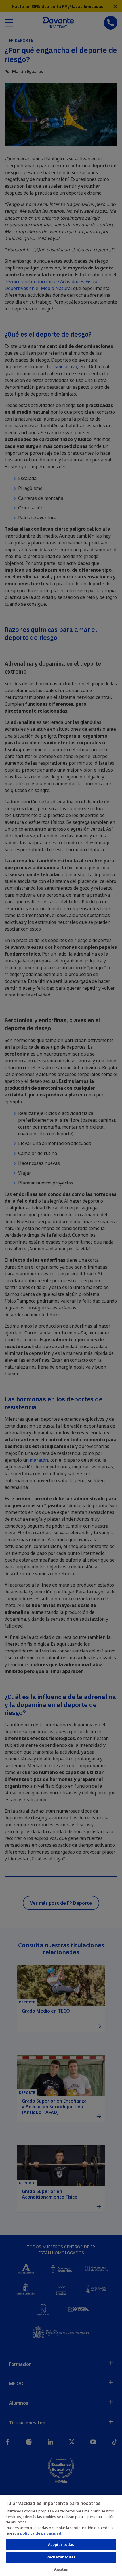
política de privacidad (41, 2533)
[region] (61, 2535)
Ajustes (61, 2569)
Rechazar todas (61, 2557)
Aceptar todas (61, 2544)
